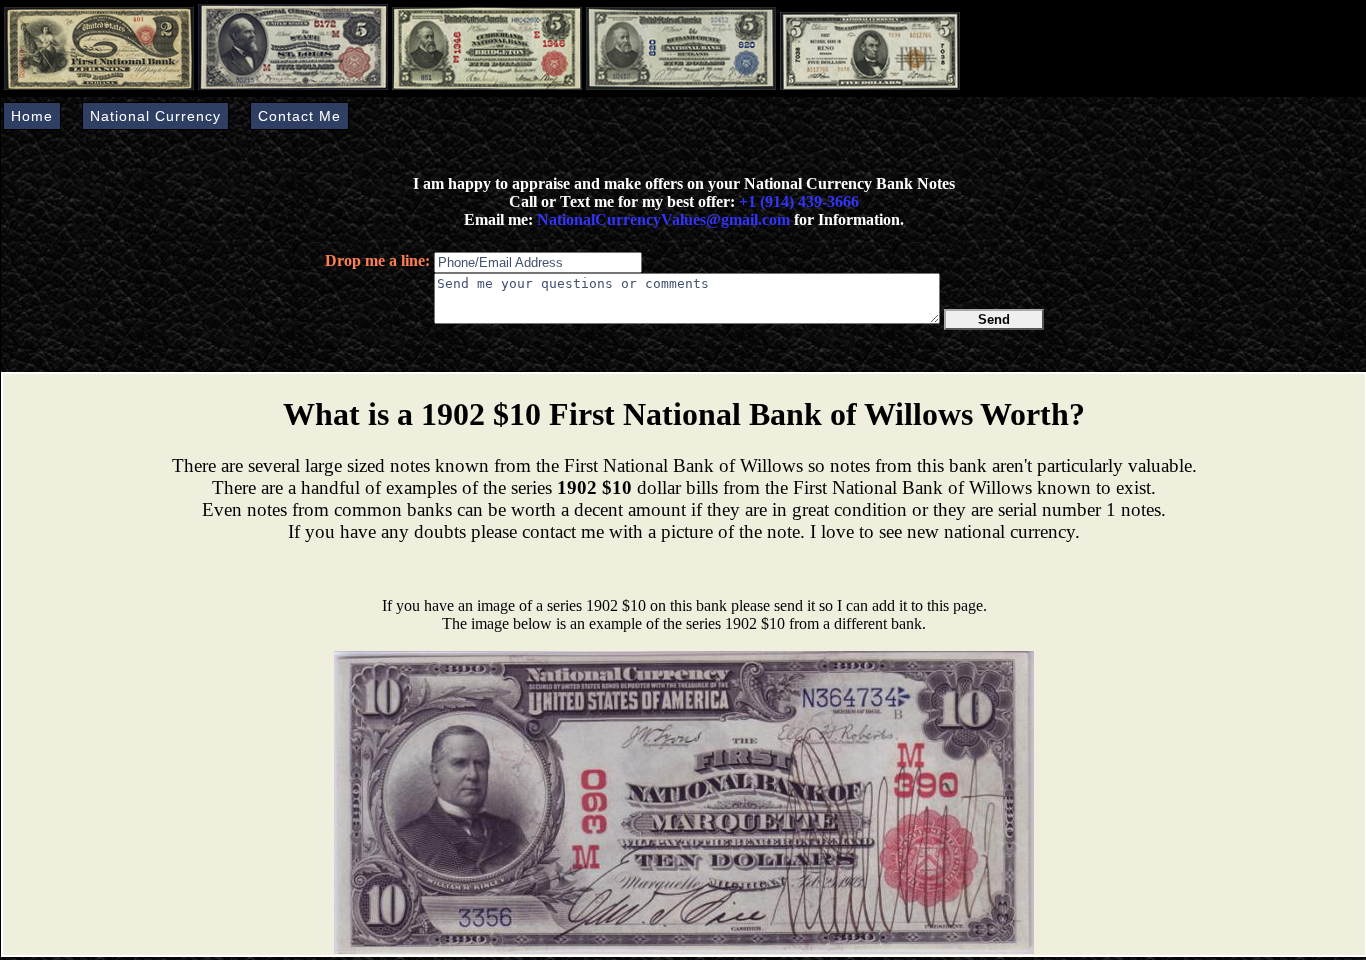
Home (32, 116)
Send (994, 319)
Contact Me (299, 116)
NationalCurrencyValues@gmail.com (661, 219)
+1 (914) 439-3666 (799, 201)
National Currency (155, 116)
